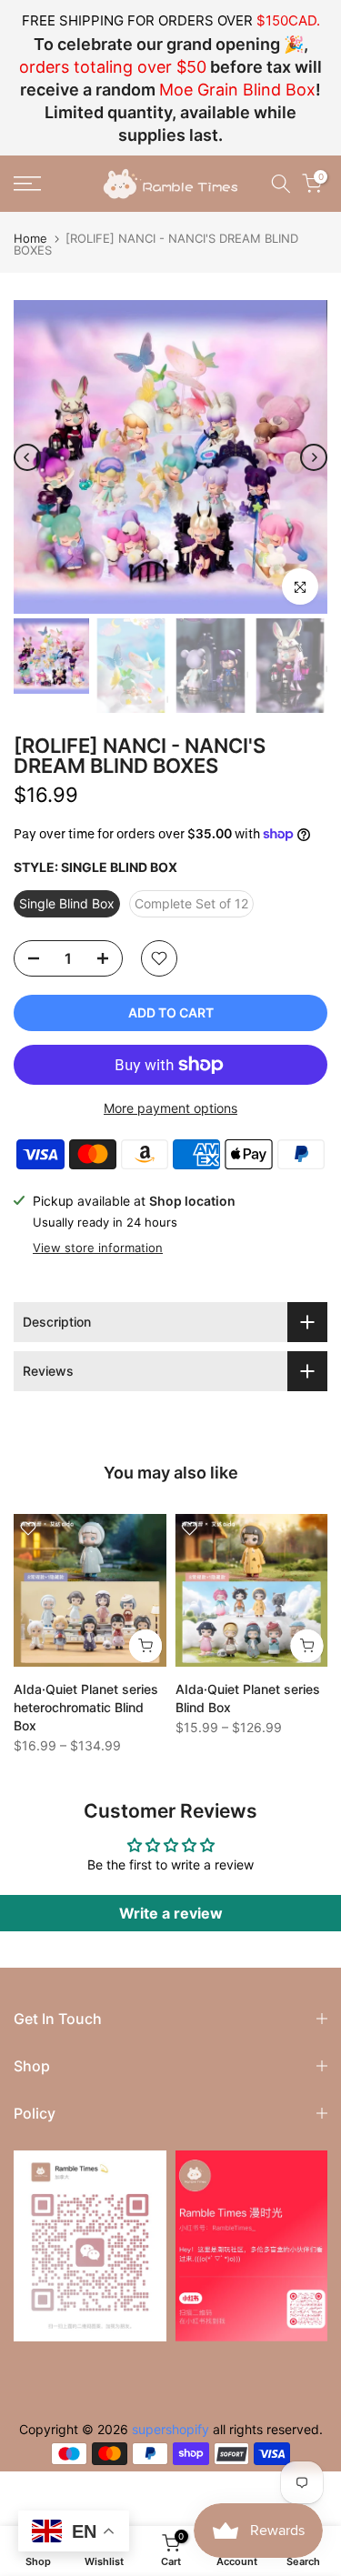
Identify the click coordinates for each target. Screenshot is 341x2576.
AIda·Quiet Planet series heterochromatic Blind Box (86, 1706)
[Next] (314, 457)
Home (30, 239)
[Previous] (27, 457)
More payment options (170, 1108)
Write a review (171, 1913)
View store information (98, 1248)
